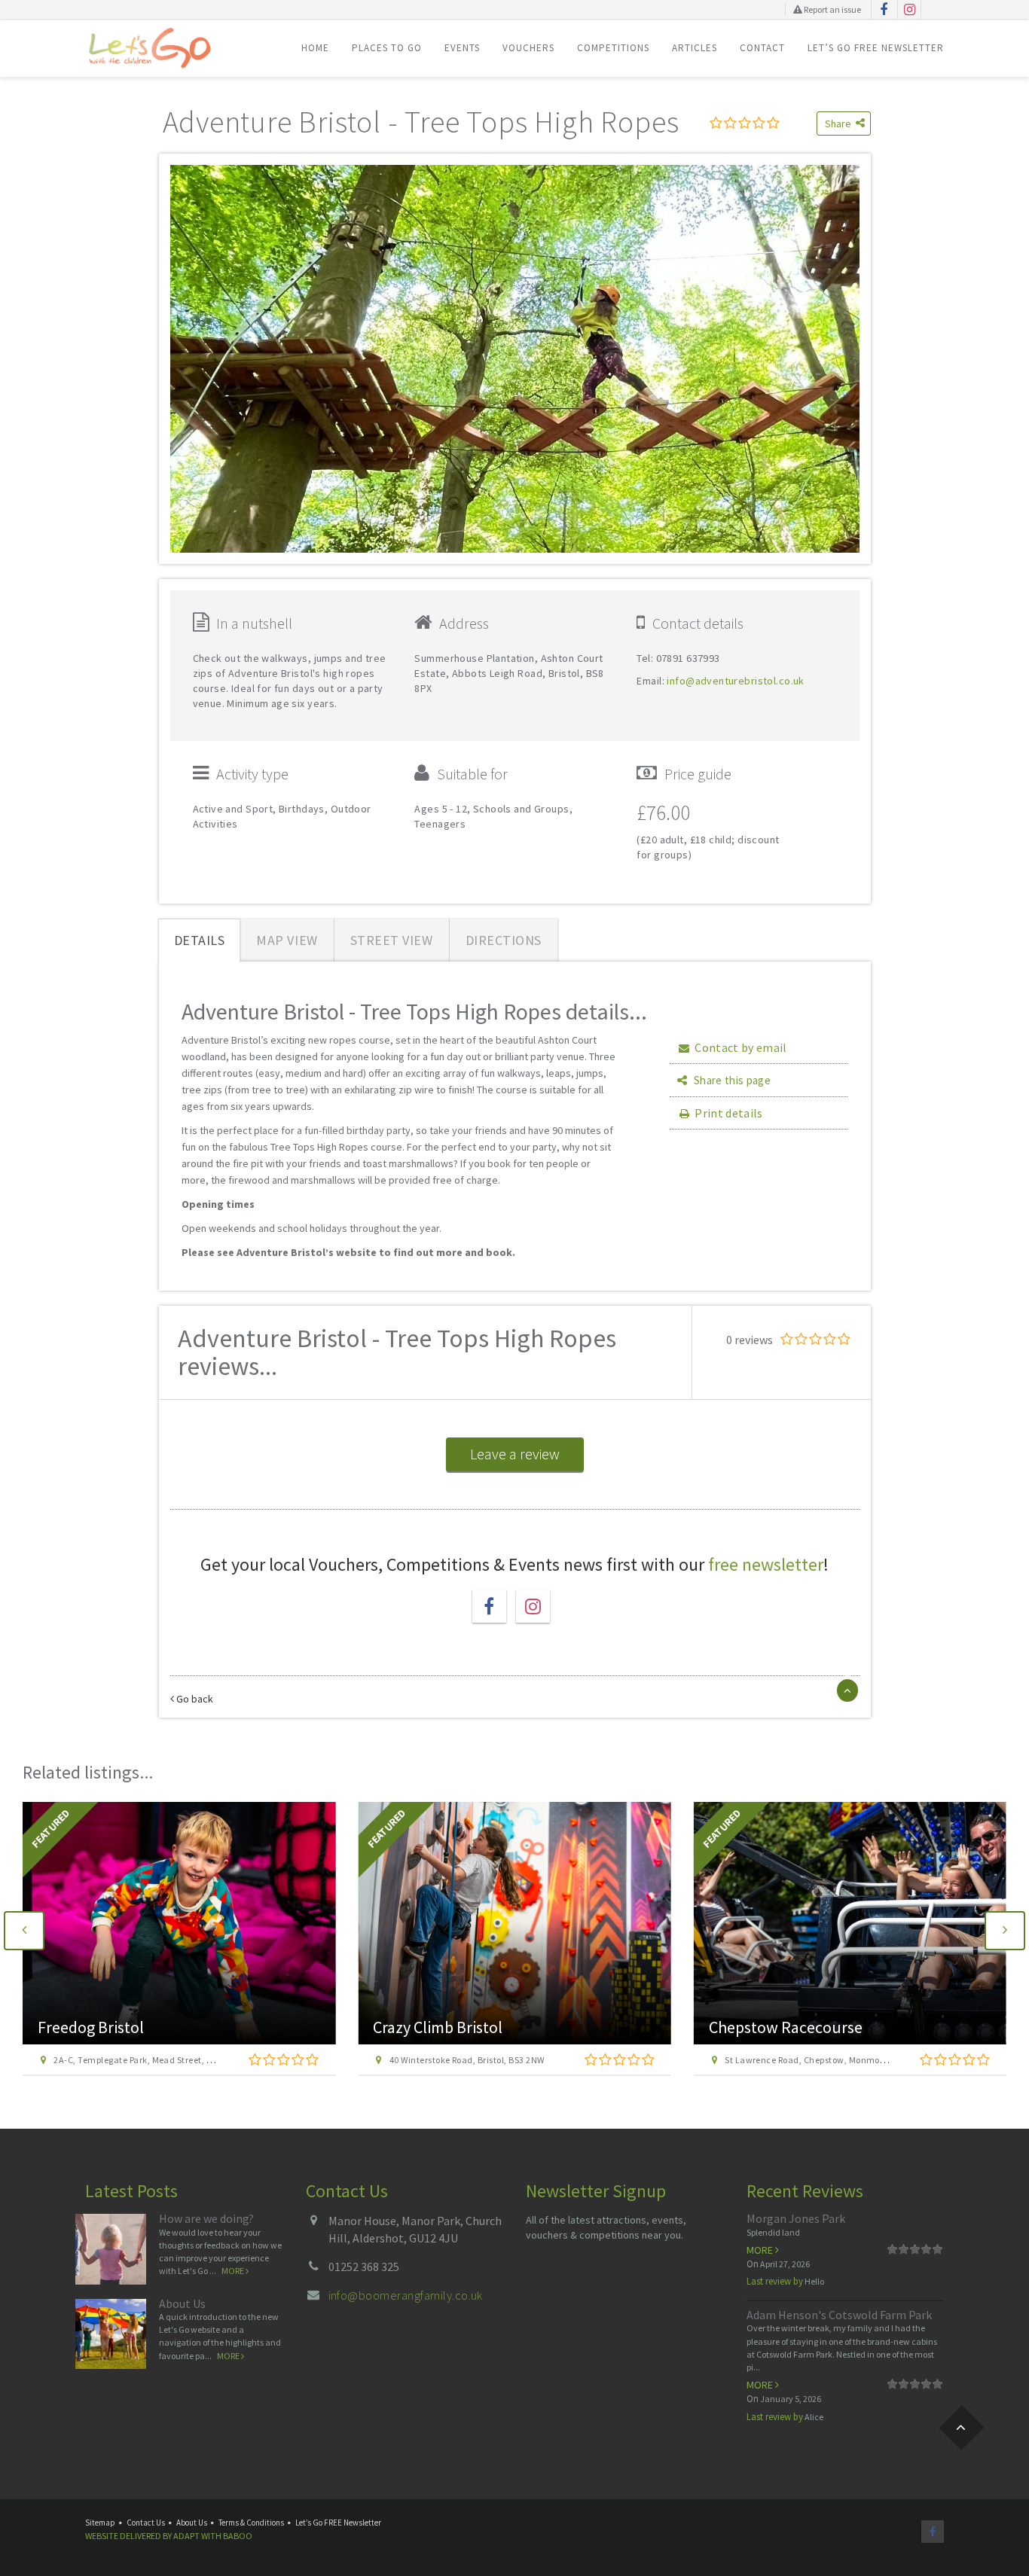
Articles (695, 48)
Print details (728, 1113)
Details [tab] (200, 940)
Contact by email (740, 1047)
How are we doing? (206, 2218)
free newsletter (766, 1564)
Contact (762, 48)
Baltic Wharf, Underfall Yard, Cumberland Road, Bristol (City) (850, 2060)
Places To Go (387, 48)
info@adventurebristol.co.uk (735, 681)
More (234, 2271)
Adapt (186, 2536)
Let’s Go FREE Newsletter (876, 48)
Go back (194, 1699)
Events (462, 48)
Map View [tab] (287, 940)
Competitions (613, 48)
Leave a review (515, 1454)
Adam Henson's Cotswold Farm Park (839, 2315)
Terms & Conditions (251, 2523)
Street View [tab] (392, 940)
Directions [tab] (504, 940)
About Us (182, 2303)
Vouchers (528, 48)
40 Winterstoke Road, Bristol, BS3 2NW (131, 2060)
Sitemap (100, 2523)
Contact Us (146, 2523)
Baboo (238, 2536)
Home (315, 48)
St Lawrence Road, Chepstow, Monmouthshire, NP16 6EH (506, 2060)
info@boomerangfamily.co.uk (406, 2295)
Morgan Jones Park (796, 2218)
